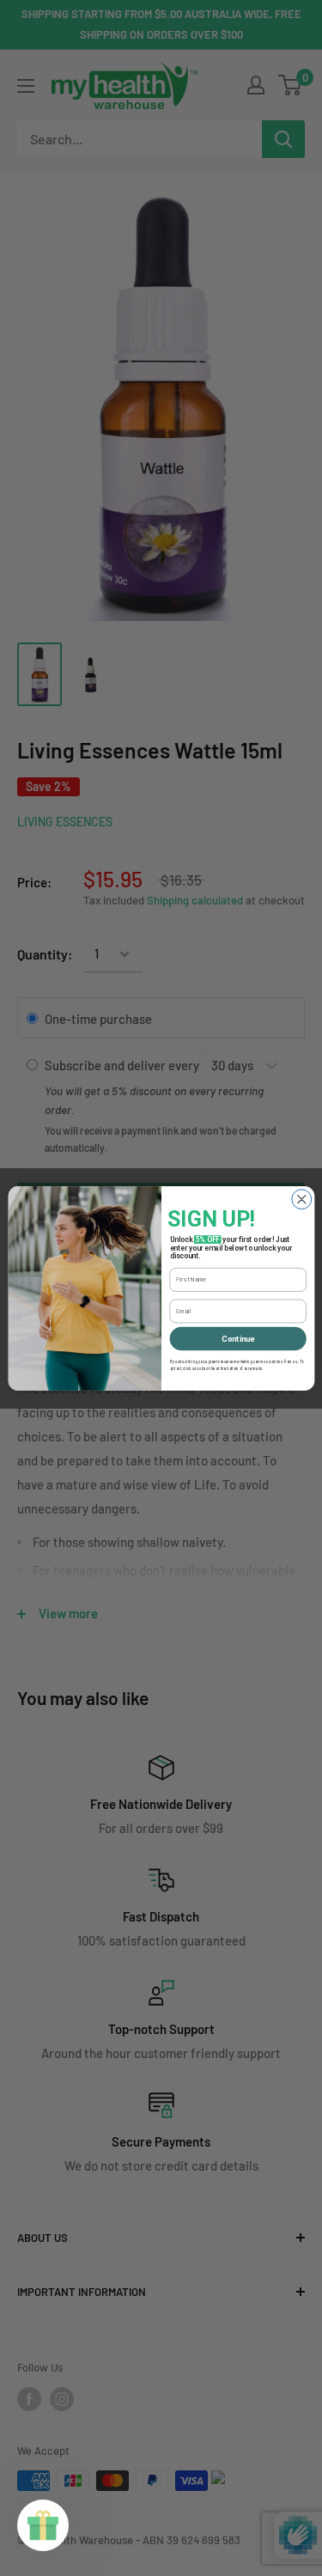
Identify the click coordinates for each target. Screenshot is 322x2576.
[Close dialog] (301, 1199)
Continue (238, 1338)
